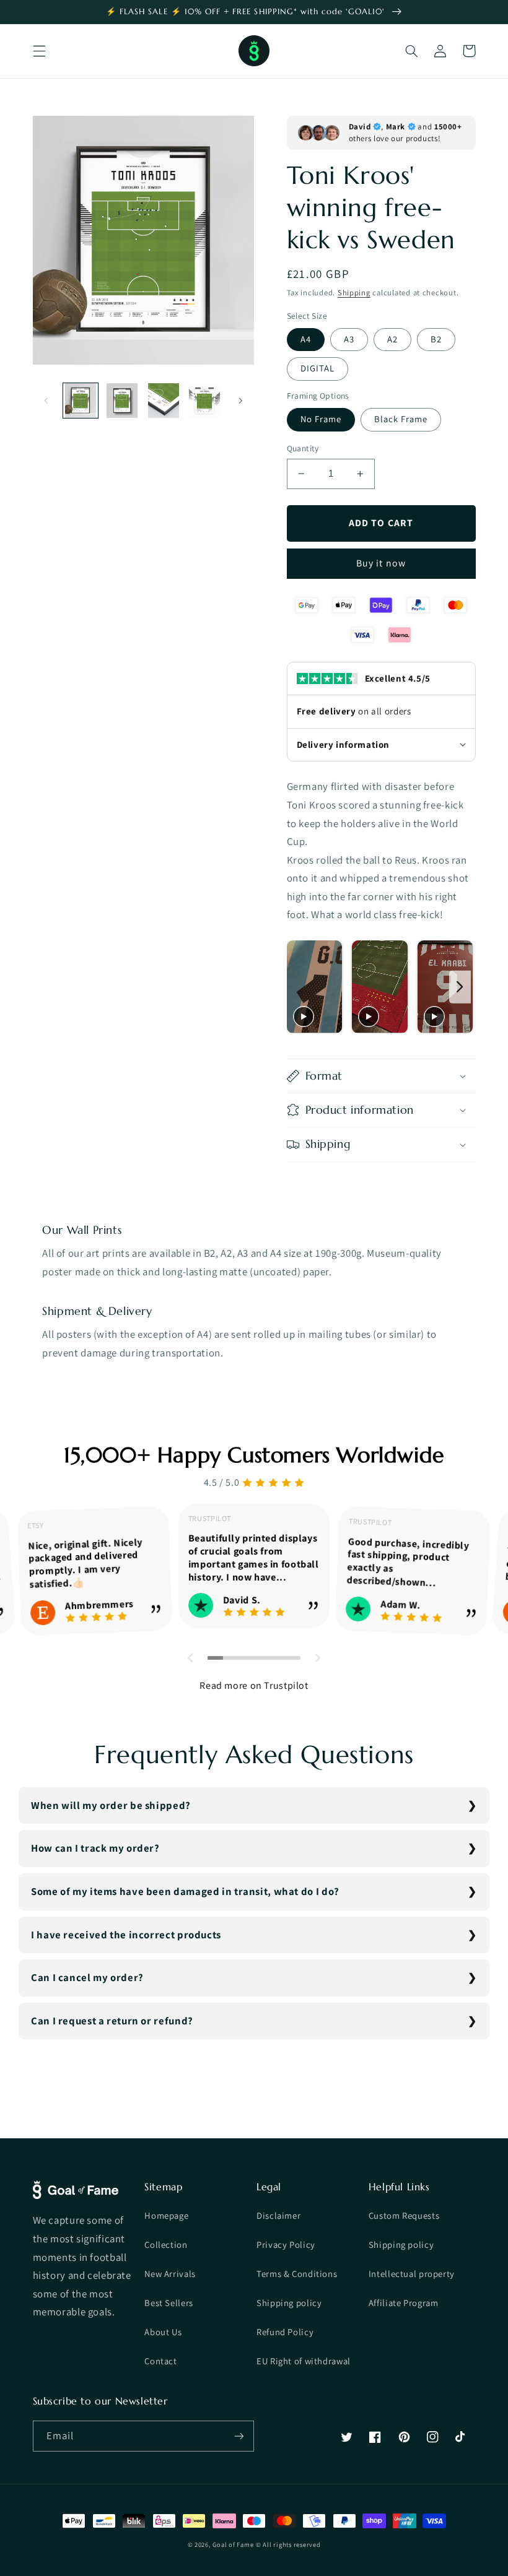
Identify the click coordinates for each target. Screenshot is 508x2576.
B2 (436, 339)
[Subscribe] (239, 2436)
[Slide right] (240, 401)
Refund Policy (285, 2332)
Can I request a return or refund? (112, 2021)
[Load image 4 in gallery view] (204, 401)
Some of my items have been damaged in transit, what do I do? (185, 1891)
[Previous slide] (300, 987)
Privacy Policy (286, 2244)
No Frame (321, 419)
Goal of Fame (233, 2544)
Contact (160, 2361)
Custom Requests (404, 2215)
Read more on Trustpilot (254, 1685)
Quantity (303, 448)
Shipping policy (289, 2303)
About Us (163, 2332)
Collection (166, 2244)
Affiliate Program (404, 2303)
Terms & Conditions (297, 2274)
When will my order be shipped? (111, 1805)
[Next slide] (460, 987)
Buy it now (381, 563)
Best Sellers (169, 2303)
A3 (349, 339)
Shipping (354, 293)
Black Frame (401, 419)
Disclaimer (278, 2215)
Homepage (166, 2215)
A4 (306, 339)
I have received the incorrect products (126, 1935)
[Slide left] (46, 401)
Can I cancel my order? (87, 1977)
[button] (39, 51)
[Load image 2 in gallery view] (122, 401)
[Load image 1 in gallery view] (81, 401)
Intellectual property (412, 2274)
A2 (392, 339)
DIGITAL (317, 368)
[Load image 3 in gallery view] (163, 401)
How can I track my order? (95, 1848)
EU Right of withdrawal (304, 2361)
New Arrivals (170, 2274)
